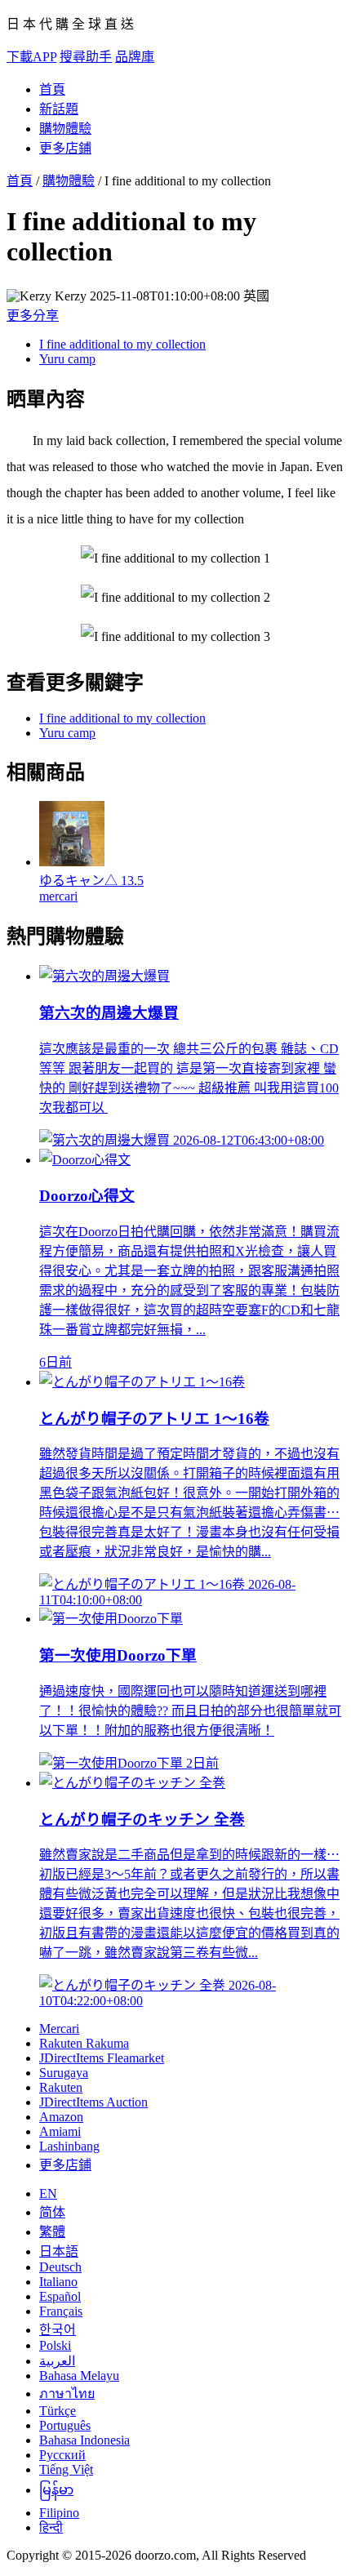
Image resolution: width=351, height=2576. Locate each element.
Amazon (61, 2117)
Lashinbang (69, 2146)
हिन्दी (51, 2527)
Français (61, 2311)
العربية (57, 2361)
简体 (52, 2212)
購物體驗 (65, 129)
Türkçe (58, 2411)
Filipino (59, 2513)
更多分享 (33, 316)
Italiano (58, 2282)
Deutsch (60, 2267)
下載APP (31, 57)
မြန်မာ (56, 2490)
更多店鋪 (65, 148)
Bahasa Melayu (79, 2376)
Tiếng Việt (66, 2469)
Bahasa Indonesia (84, 2440)
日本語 (59, 2251)
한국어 (58, 2330)
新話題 (59, 109)
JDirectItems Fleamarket (102, 2058)
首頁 (52, 89)
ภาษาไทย (67, 2394)
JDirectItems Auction (93, 2102)
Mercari (59, 2029)
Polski (55, 2345)
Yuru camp (67, 359)
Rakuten (61, 2087)
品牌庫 (135, 57)
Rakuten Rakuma (84, 2043)
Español (60, 2296)
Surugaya (64, 2073)
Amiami (60, 2131)
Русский (62, 2455)
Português (65, 2425)
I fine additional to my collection (122, 344)
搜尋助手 (86, 57)
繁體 (52, 2232)
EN (48, 2193)
